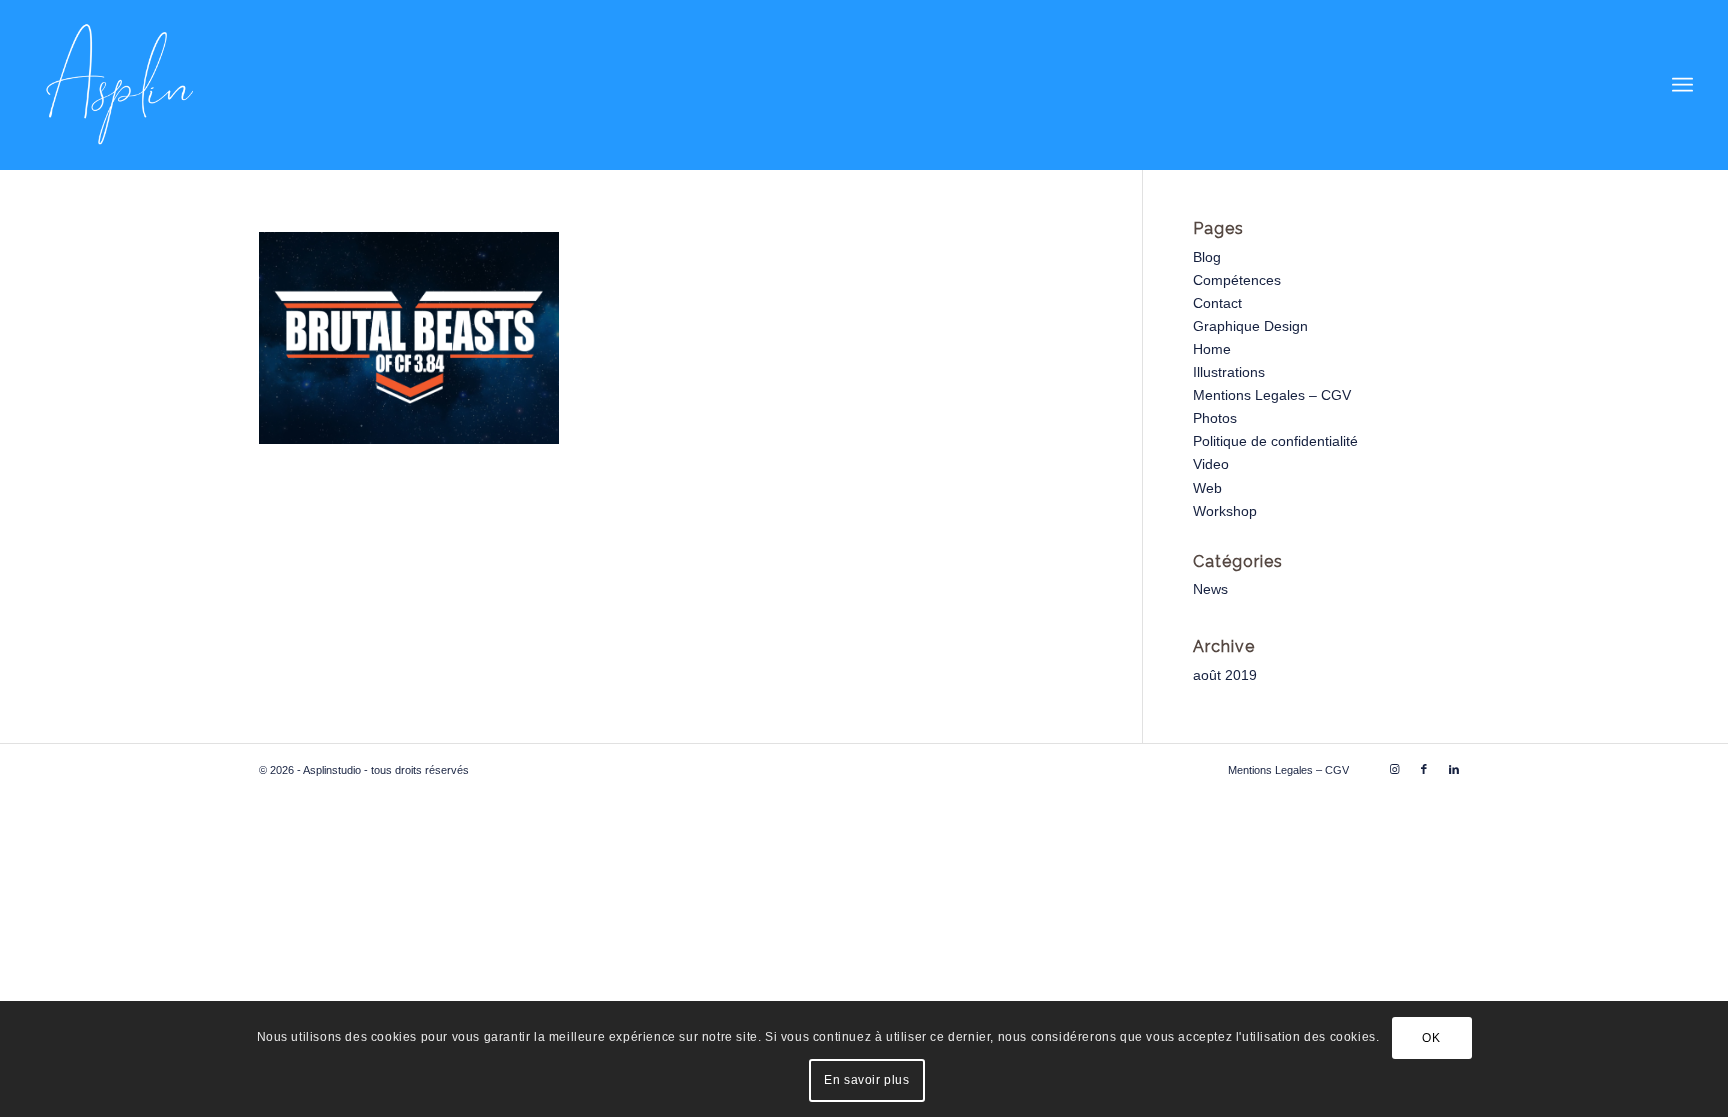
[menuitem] (1682, 85)
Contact (1217, 303)
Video (1211, 464)
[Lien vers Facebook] (1424, 769)
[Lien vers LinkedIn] (1454, 769)
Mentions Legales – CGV (1272, 395)
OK (1431, 1038)
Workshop (1225, 511)
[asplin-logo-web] (120, 85)
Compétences (1237, 280)
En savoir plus (866, 1080)
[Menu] (1682, 85)
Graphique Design (1250, 326)
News (1210, 589)
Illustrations (1229, 372)
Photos (1215, 418)
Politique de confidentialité (1275, 441)
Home (1212, 349)
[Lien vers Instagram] (1394, 769)
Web (1207, 488)
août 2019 (1225, 675)
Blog (1207, 257)
